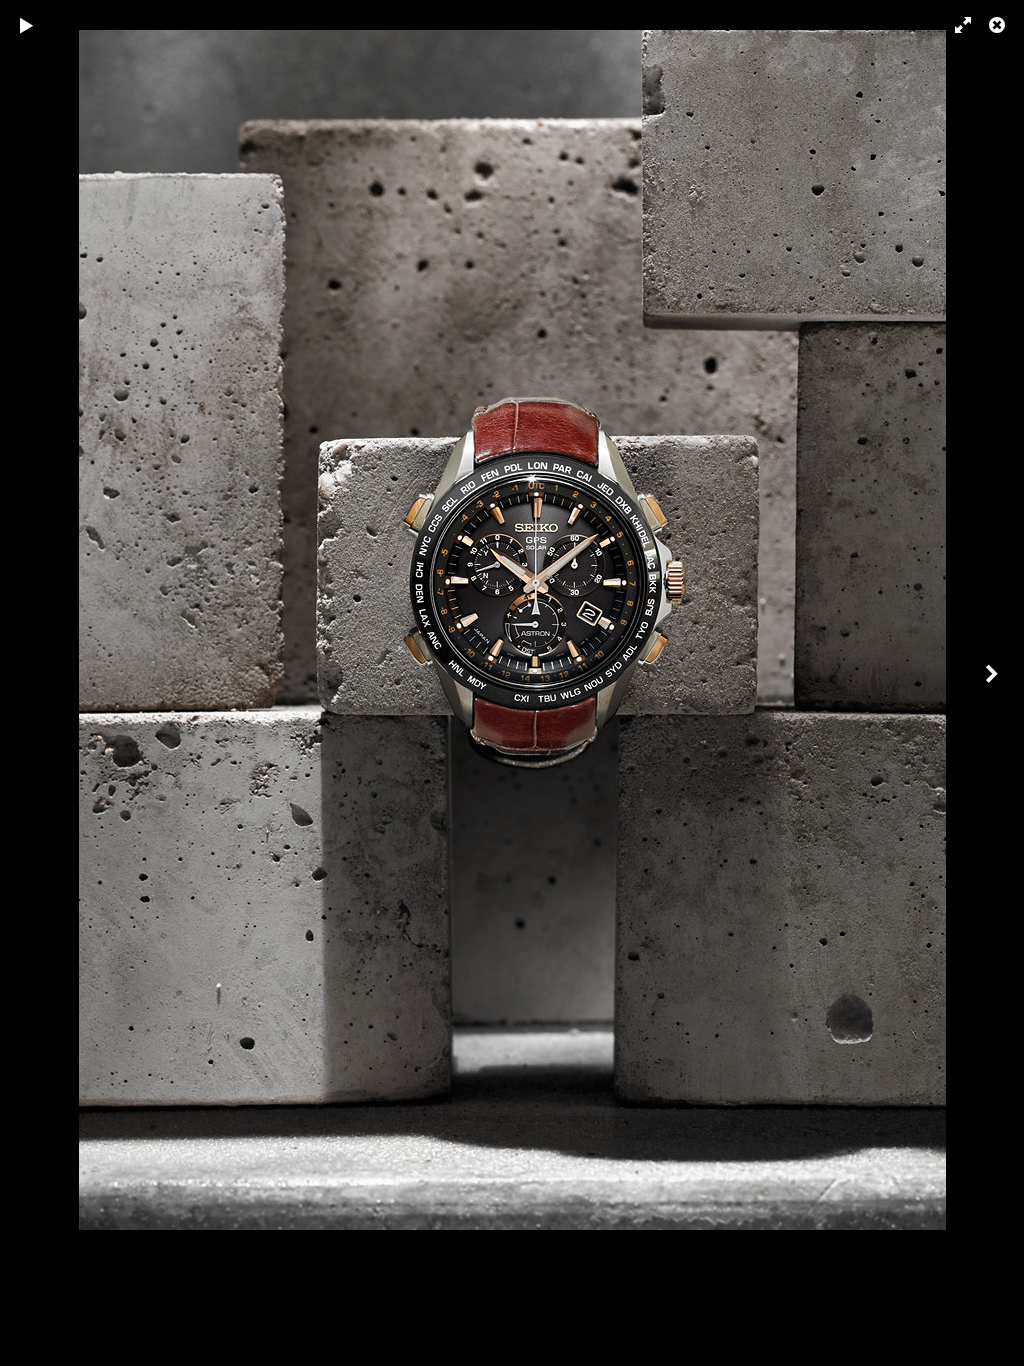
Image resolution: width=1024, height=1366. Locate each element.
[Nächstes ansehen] (994, 683)
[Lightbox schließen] (999, 25)
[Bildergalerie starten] (27, 25)
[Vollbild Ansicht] (954, 25)
